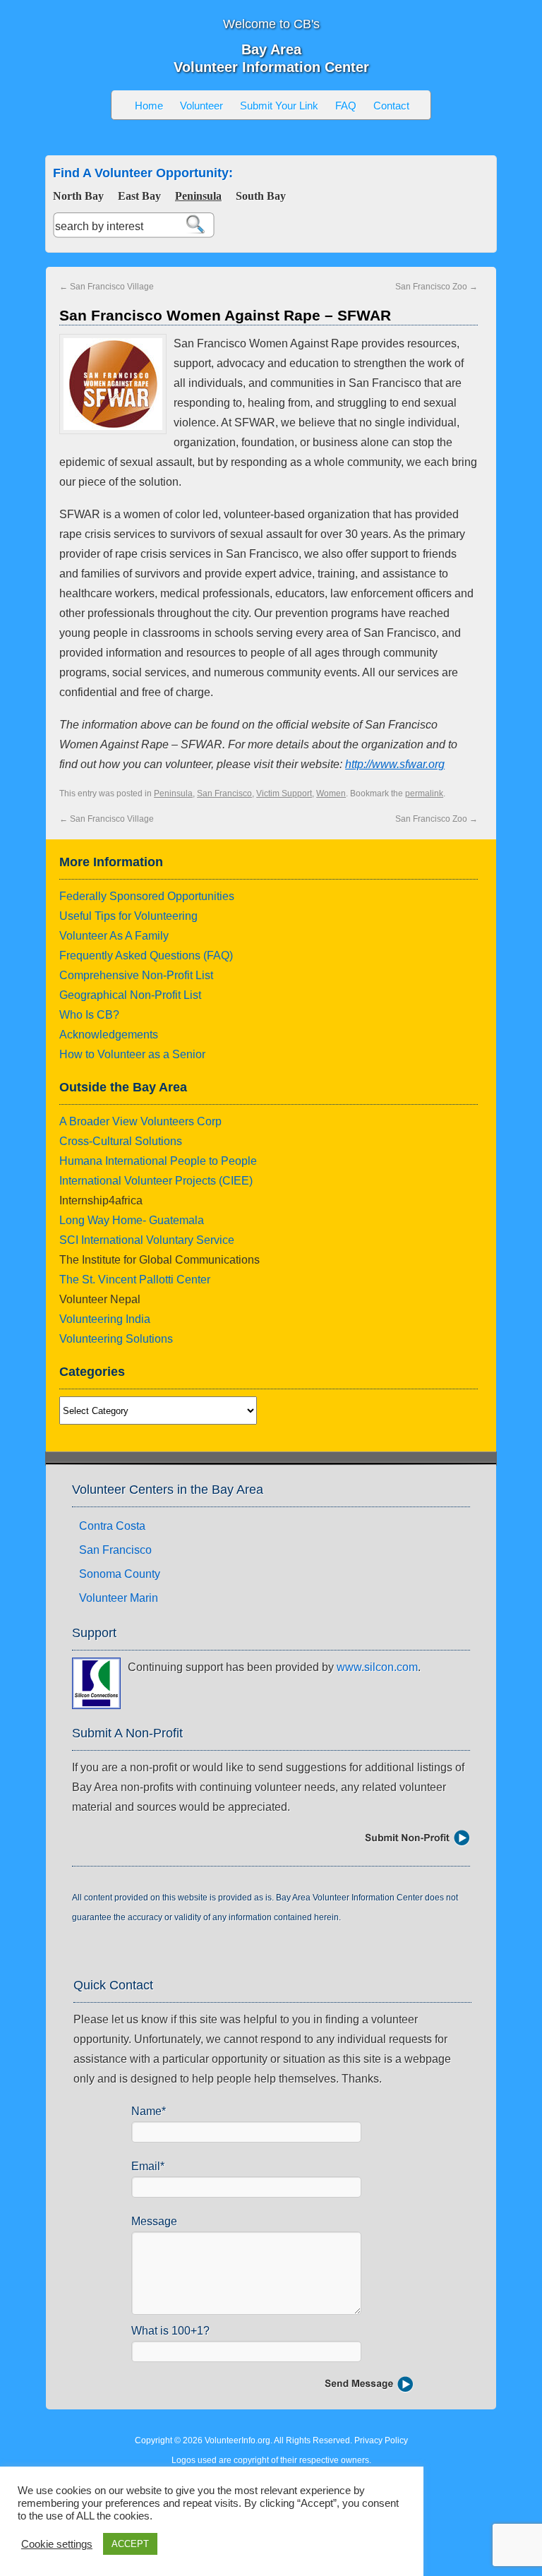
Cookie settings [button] (57, 2544)
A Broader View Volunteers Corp (140, 1121)
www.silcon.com (377, 1667)
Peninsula (198, 196)
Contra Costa (112, 1526)
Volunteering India (105, 1319)
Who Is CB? (89, 1015)
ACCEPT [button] (130, 2544)
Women (331, 793)
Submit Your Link (279, 106)
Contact (391, 106)
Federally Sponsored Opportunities (147, 896)
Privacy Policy (381, 2440)
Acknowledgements (109, 1035)
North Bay (78, 196)
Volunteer (201, 106)
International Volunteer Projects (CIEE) (156, 1181)
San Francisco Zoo (436, 287)
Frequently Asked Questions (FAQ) (146, 955)
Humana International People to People (158, 1161)
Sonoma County (120, 1574)
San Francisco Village (107, 287)
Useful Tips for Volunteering (128, 916)
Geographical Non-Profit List (130, 995)
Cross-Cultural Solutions (121, 1141)
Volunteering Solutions (116, 1339)
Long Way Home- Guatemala (132, 1220)
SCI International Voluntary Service (147, 1240)
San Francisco (224, 793)
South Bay (261, 196)
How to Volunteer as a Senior (132, 1054)
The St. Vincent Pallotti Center (135, 1280)
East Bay (139, 196)
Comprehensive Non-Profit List (136, 975)
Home (149, 106)
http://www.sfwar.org (395, 764)
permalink (424, 793)
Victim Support (284, 793)
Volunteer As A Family (114, 936)
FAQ (346, 106)
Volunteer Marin (119, 1598)
